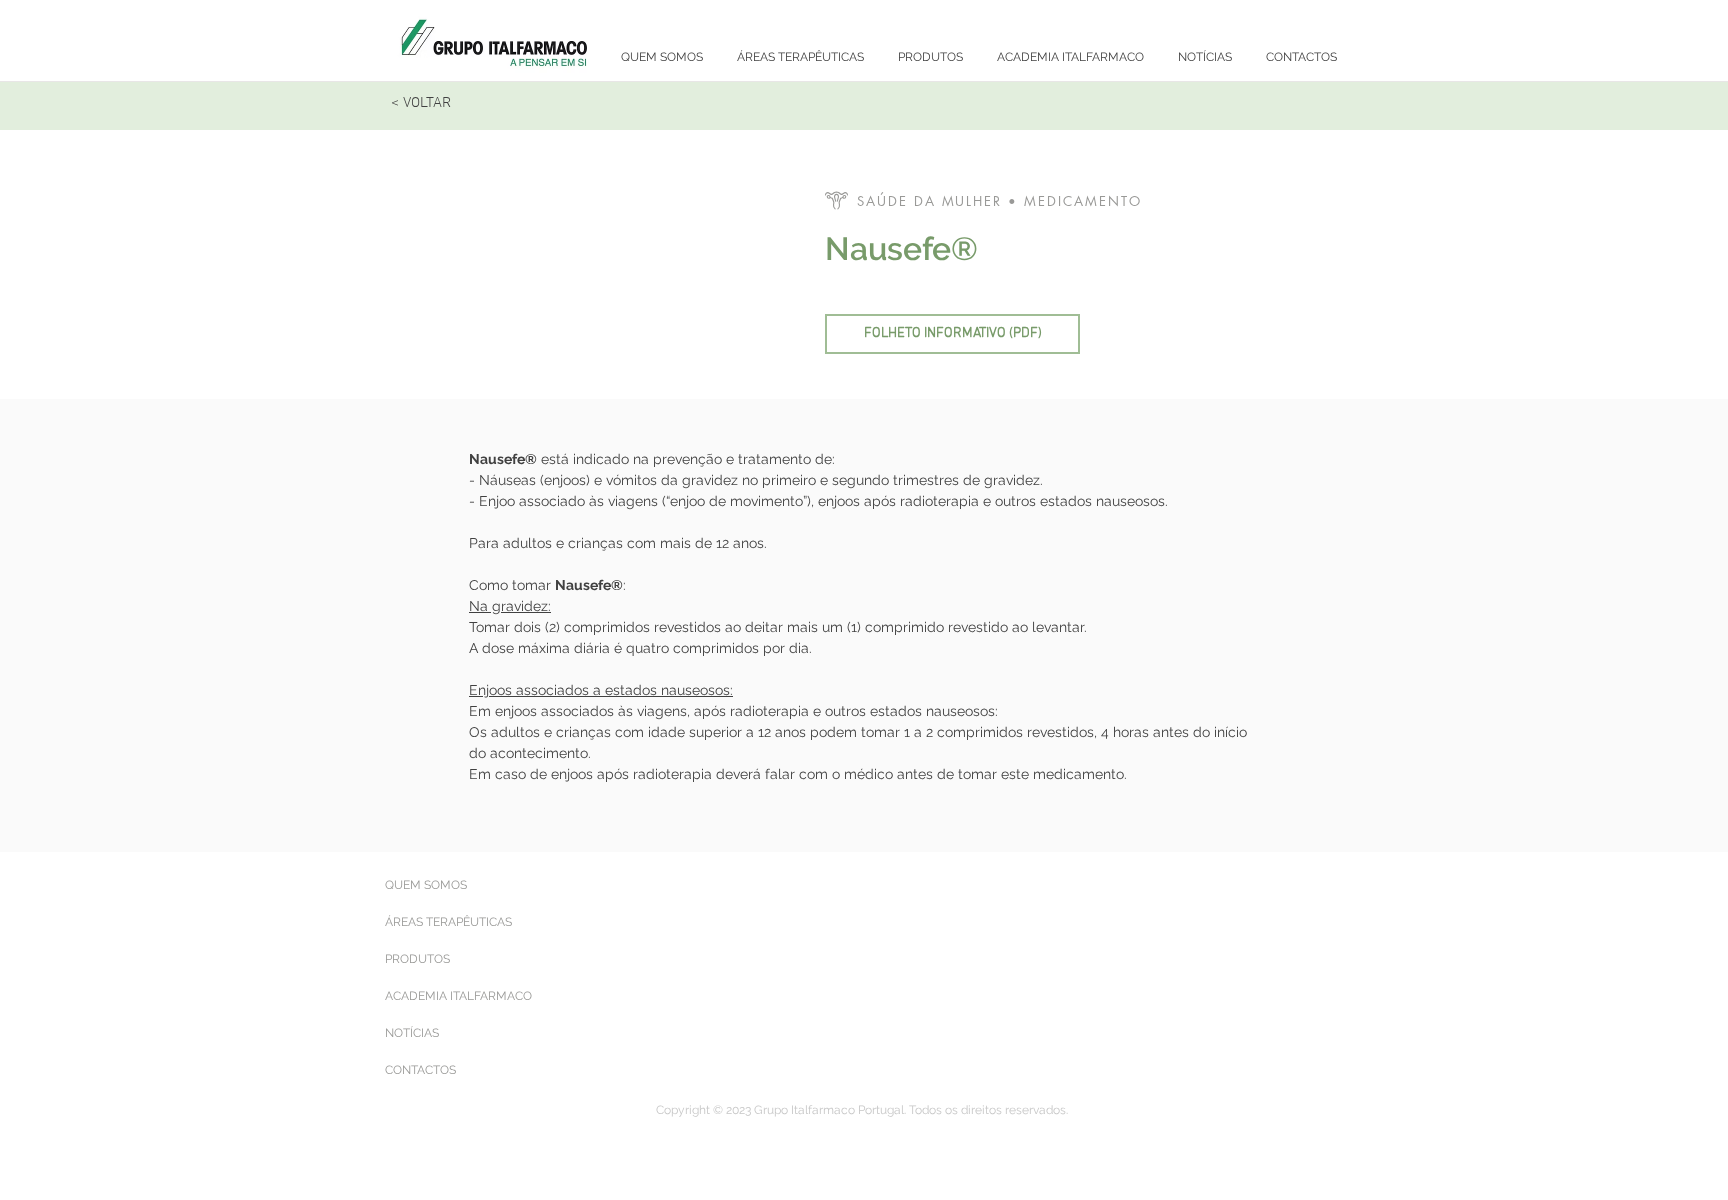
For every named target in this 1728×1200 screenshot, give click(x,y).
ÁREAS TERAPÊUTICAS (448, 922)
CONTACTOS (420, 1070)
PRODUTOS (417, 959)
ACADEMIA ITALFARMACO (458, 996)
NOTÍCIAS (412, 1033)
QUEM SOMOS (426, 885)
